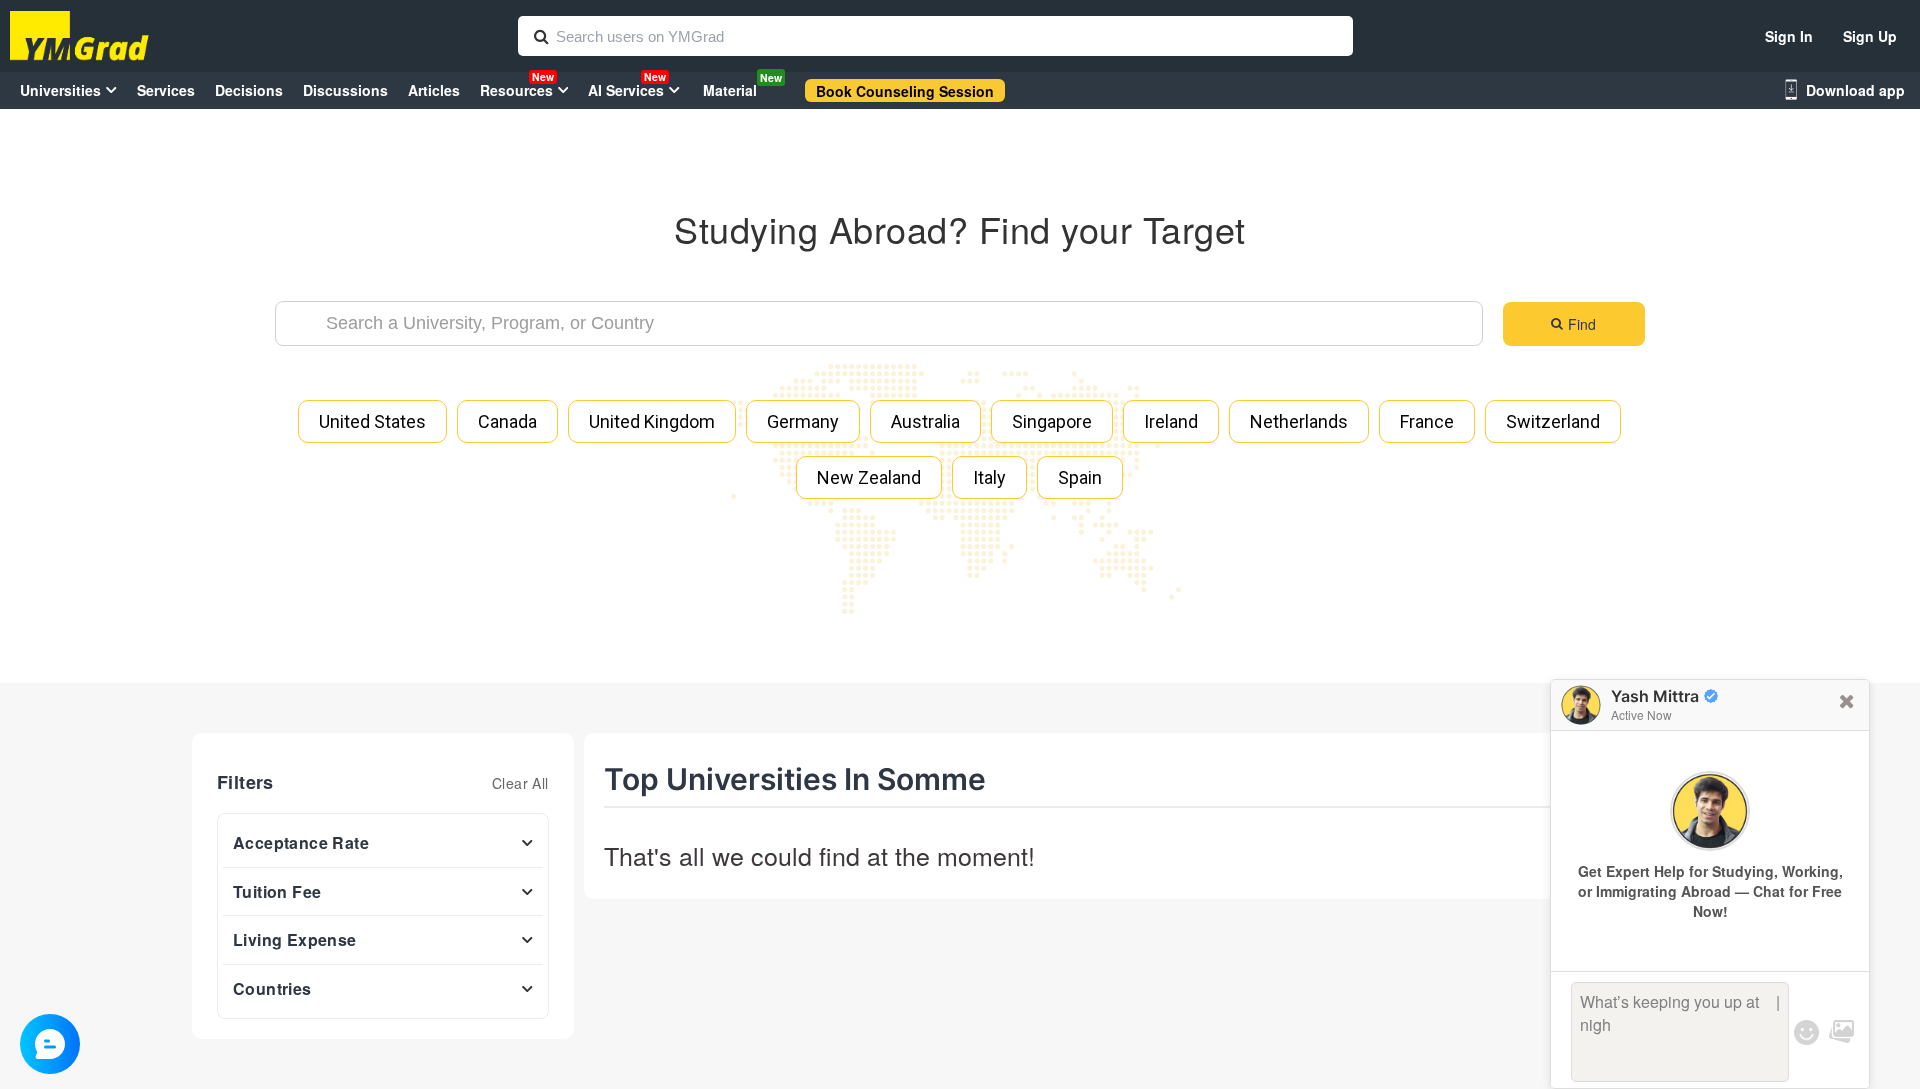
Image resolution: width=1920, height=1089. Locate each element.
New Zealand (869, 477)
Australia (925, 421)
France (1427, 421)
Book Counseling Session (905, 91)
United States (372, 421)
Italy (989, 477)
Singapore (1052, 421)
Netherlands (1299, 421)
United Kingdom (652, 421)
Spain (1080, 477)
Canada (507, 421)
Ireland (1171, 421)
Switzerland (1553, 421)
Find (1582, 324)
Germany (803, 421)
